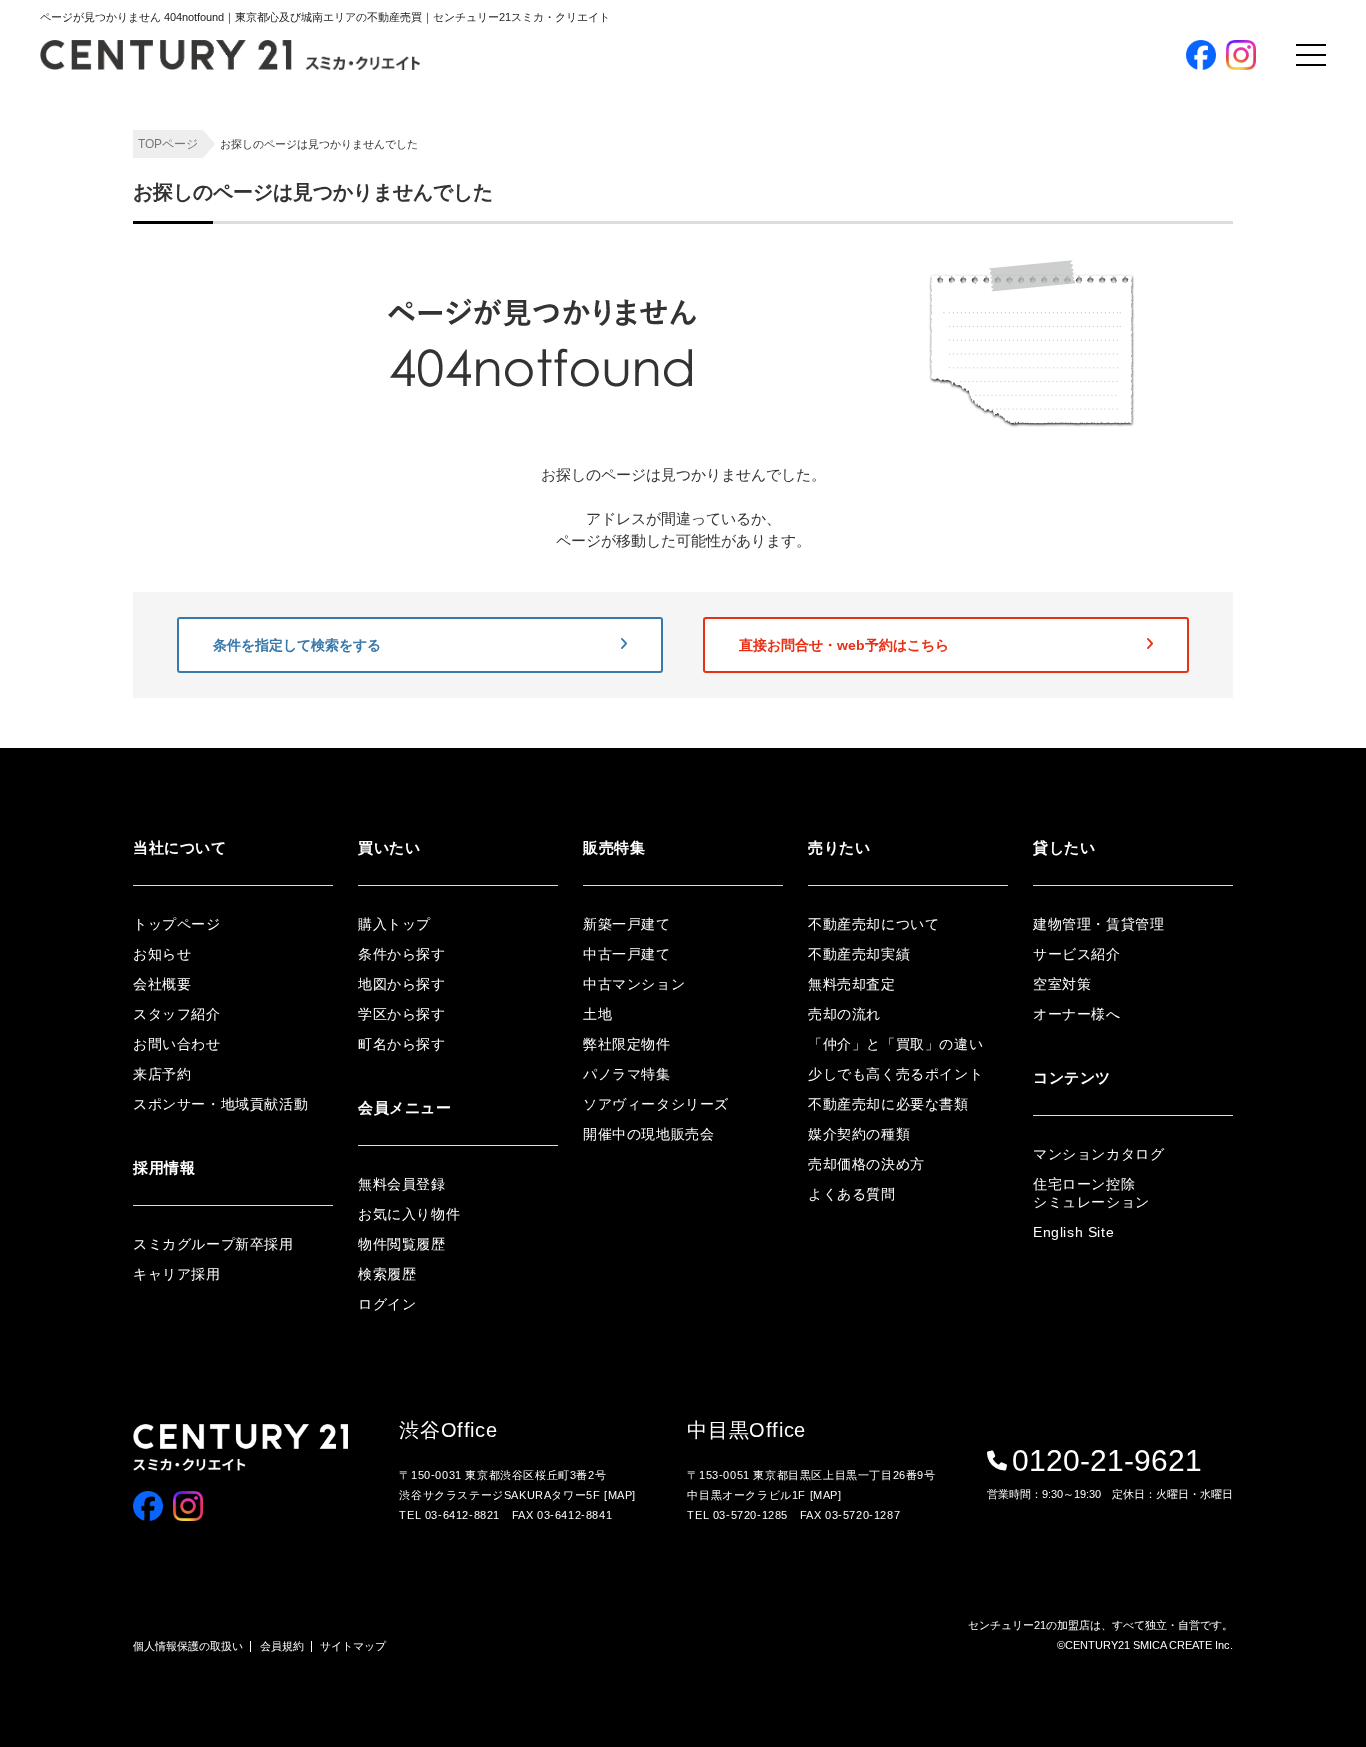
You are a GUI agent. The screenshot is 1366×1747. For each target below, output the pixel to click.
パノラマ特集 (627, 1074)
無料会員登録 (402, 1184)
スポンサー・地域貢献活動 (220, 1104)
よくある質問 (852, 1194)
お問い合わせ (177, 1044)
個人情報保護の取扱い (188, 1646)
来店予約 (162, 1074)
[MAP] (620, 1495)
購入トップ (394, 924)
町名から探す (402, 1044)
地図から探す (402, 984)
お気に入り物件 (409, 1214)
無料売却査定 (852, 984)
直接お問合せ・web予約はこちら (844, 645)
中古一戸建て (627, 954)
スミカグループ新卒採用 (213, 1244)
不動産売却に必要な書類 (888, 1104)
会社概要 (162, 984)
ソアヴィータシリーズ (656, 1104)
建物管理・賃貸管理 (1098, 924)
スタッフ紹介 (177, 1014)
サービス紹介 (1077, 954)
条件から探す (402, 954)
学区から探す (402, 1014)
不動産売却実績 (859, 954)
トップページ (177, 924)
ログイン (387, 1304)
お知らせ (162, 954)
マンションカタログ (1098, 1154)
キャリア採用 (177, 1274)
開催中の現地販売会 (648, 1134)
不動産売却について (873, 924)
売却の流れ (844, 1014)
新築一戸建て (627, 924)
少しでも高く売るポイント (895, 1074)
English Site (1073, 1232)
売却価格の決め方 (866, 1164)
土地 (597, 1014)
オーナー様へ (1077, 1014)
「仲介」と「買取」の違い (895, 1044)
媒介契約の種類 (859, 1134)
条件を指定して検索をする (297, 645)
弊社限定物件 (627, 1044)
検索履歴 (387, 1274)
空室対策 (1062, 984)
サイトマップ (353, 1646)
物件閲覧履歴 (402, 1244)
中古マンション (634, 984)
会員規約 (282, 1646)
